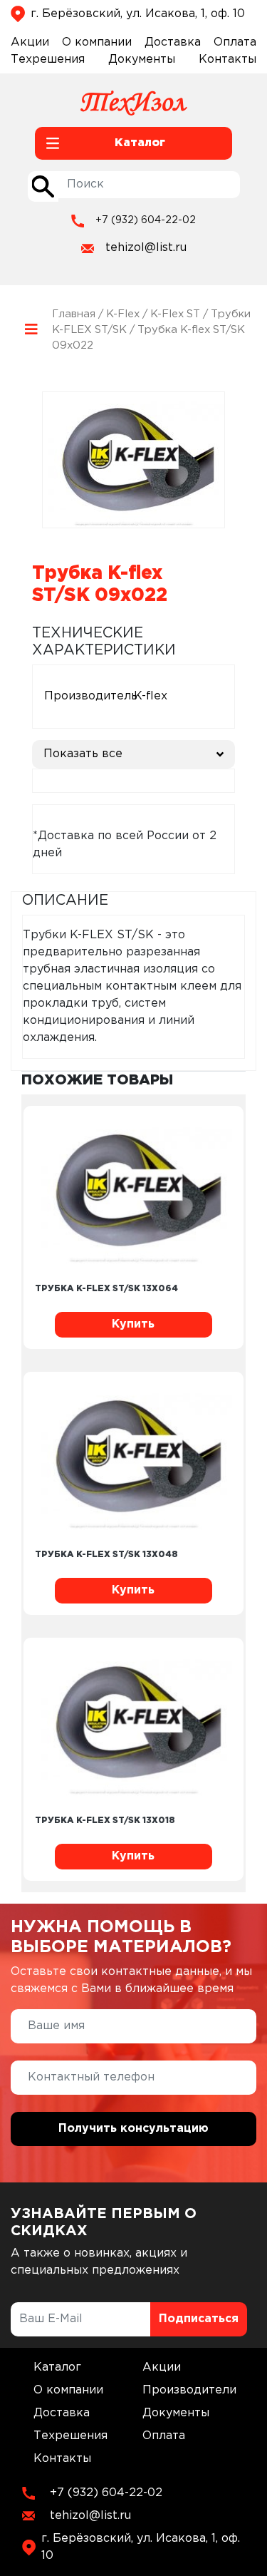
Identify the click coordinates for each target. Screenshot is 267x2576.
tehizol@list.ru (146, 248)
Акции (30, 42)
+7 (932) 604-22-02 (146, 220)
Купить (133, 1324)
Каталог (57, 2367)
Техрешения (48, 60)
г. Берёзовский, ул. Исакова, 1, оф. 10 (138, 14)
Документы (142, 60)
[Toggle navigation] (31, 330)
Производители (189, 2390)
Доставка (173, 42)
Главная (74, 314)
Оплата (235, 42)
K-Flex (123, 314)
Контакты (227, 60)
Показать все (83, 754)
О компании (97, 42)
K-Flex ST (175, 314)
